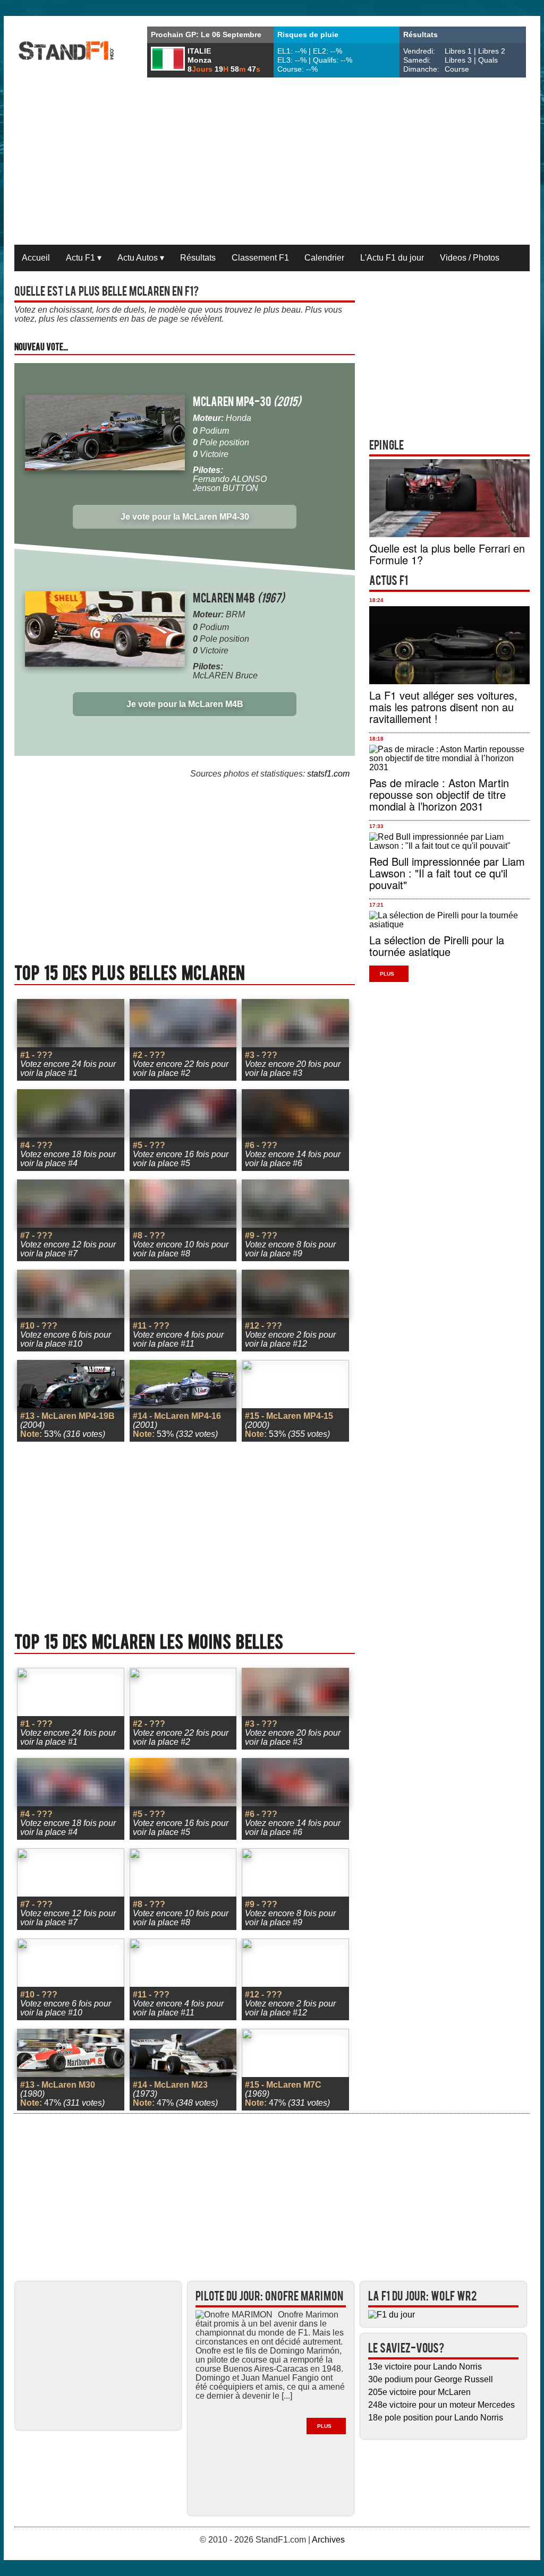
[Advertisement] (272, 162)
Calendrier (324, 258)
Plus (387, 974)
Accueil (36, 258)
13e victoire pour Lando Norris (425, 2367)
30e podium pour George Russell (431, 2379)
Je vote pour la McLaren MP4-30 (185, 517)
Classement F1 (260, 258)
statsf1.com (328, 774)
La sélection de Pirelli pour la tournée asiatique (437, 946)
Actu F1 (84, 258)
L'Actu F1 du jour (392, 258)
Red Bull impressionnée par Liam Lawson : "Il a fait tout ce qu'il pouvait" (447, 873)
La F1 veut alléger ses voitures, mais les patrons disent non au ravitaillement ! (443, 707)
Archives (328, 2540)
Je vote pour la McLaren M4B (185, 704)
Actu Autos (141, 258)
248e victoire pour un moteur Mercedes (441, 2405)
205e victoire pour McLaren (419, 2392)
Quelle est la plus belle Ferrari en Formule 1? (447, 554)
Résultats (198, 258)
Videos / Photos (470, 258)
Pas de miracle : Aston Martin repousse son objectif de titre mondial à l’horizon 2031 (439, 794)
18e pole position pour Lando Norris (436, 2418)
